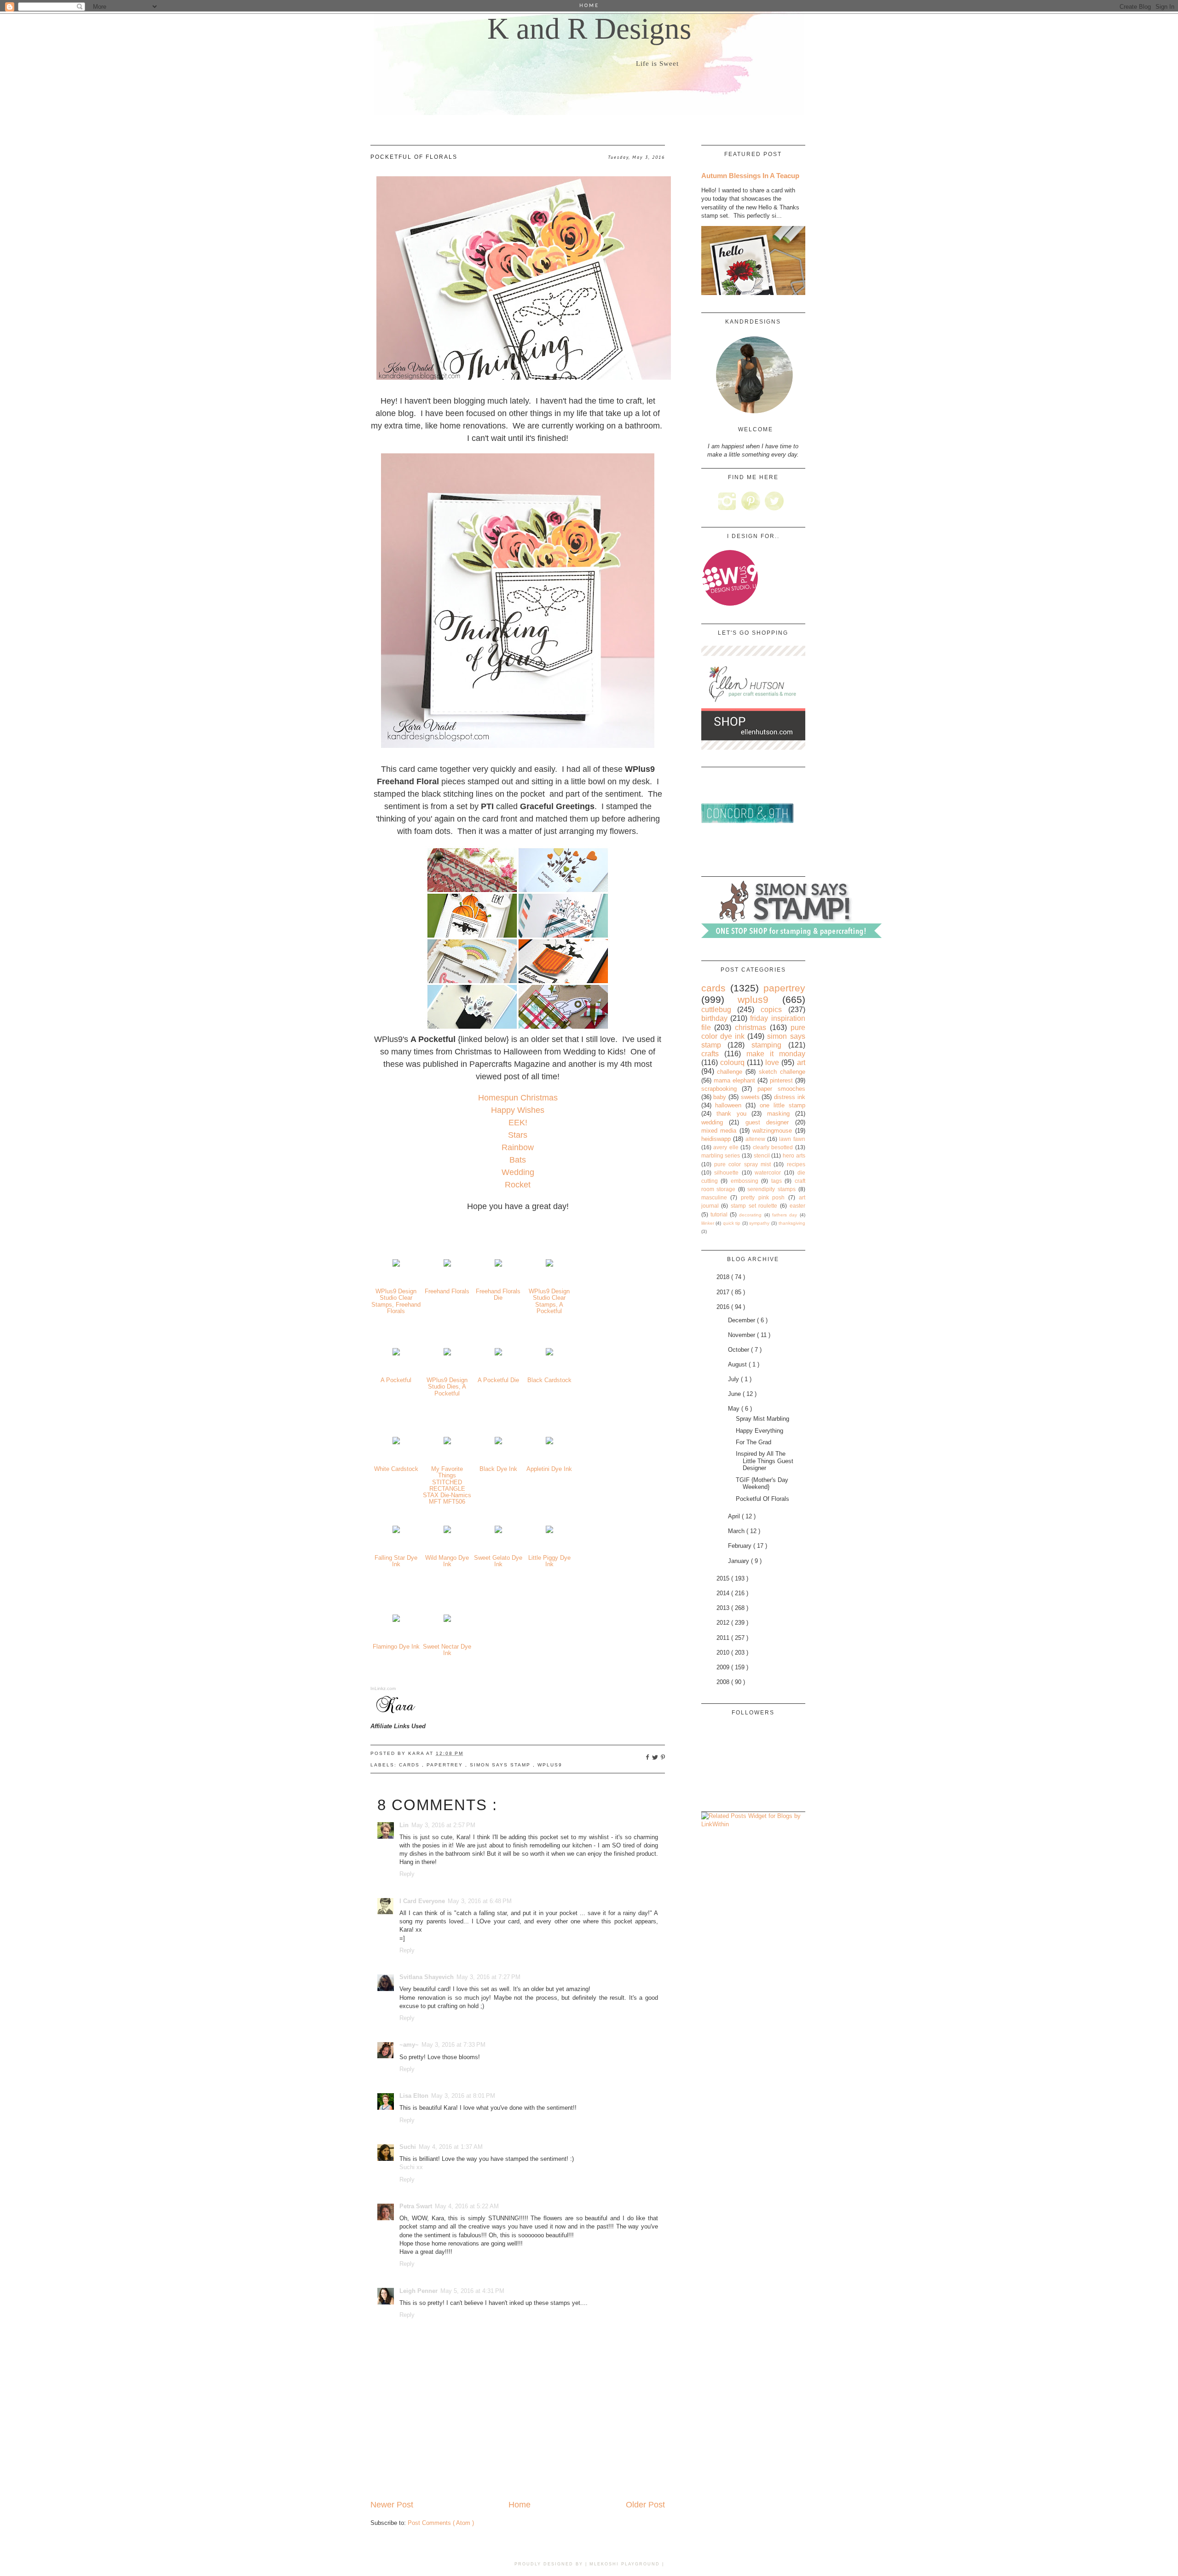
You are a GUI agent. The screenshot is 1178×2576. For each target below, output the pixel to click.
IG (727, 501)
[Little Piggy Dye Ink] (549, 1531)
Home (520, 2505)
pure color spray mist (742, 1164)
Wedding (518, 1172)
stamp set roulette (754, 1206)
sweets (750, 1097)
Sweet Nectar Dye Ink (447, 1650)
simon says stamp (501, 1765)
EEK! (518, 1123)
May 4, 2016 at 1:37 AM (451, 2147)
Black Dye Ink (498, 1469)
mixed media (719, 1131)
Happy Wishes (518, 1110)
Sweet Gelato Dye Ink (498, 1561)
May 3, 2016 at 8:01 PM (463, 2096)
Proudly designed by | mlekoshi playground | (589, 2564)
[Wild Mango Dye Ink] (447, 1531)
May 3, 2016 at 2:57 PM (443, 1825)
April (735, 1516)
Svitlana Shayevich (427, 1977)
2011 (724, 1638)
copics (771, 1010)
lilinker (708, 1223)
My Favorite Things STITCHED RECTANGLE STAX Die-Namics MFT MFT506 (447, 1485)
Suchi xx (411, 2167)
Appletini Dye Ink (549, 1469)
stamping (766, 1045)
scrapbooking (719, 1089)
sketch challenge (782, 1072)
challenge (730, 1072)
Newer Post (392, 2505)
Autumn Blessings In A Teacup (750, 176)
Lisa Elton (414, 2096)
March (737, 1531)
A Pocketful (396, 1380)
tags (777, 1181)
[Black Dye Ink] (498, 1442)
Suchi (408, 2147)
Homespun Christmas (518, 1098)
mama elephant (734, 1080)
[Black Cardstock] (549, 1353)
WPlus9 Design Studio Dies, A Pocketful (447, 1387)
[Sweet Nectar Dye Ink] (447, 1620)
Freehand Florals (447, 1291)
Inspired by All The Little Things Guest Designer (765, 1461)
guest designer (767, 1122)
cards (410, 1765)
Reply (407, 1874)
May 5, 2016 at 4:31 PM (472, 2291)
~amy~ (409, 2045)
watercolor (768, 1172)
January (739, 1561)
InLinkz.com (383, 1688)
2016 (724, 1307)
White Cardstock (396, 1469)
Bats (518, 1160)
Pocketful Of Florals (762, 1499)
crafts (710, 1054)
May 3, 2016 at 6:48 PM (480, 1901)
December (742, 1320)
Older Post (645, 2505)
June (735, 1394)
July (734, 1379)
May (735, 1409)
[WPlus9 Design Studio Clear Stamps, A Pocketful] (549, 1265)
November (742, 1335)
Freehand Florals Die (498, 1294)
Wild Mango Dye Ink (447, 1561)
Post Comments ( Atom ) (441, 2523)
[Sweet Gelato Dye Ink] (498, 1531)
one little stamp (782, 1105)
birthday (714, 1018)
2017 (724, 1292)
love (772, 1062)
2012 (724, 1623)
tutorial (719, 1214)
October (739, 1350)
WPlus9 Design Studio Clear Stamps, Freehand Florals (396, 1301)
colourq (732, 1062)
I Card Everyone (422, 1901)
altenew (755, 1139)
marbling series (721, 1155)
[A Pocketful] (396, 1353)
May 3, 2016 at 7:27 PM (488, 1977)
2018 (724, 1277)
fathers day (785, 1215)
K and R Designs (589, 29)
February (741, 1546)
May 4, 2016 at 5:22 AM (467, 2206)
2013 (724, 1608)
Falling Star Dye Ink (396, 1561)
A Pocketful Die (498, 1380)
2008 (724, 1682)
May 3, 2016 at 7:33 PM (453, 2045)
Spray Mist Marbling (762, 1419)
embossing (745, 1181)
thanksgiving (792, 1223)
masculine (714, 1197)
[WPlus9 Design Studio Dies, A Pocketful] (447, 1353)
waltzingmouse (772, 1131)
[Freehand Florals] (447, 1265)
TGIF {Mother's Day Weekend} (762, 1484)
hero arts (794, 1155)
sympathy (759, 1223)
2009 (724, 1667)
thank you (731, 1114)
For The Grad (754, 1442)
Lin (404, 1825)
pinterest (781, 1080)
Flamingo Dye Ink (396, 1647)
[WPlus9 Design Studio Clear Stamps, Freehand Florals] (396, 1265)
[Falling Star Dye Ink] (396, 1531)
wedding (712, 1122)
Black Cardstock (549, 1380)
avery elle (726, 1147)
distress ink (790, 1097)
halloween (728, 1105)
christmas (751, 1028)
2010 (724, 1653)
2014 (724, 1593)
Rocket (518, 1185)
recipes (796, 1164)
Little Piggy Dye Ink (549, 1561)
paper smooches (781, 1089)
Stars (518, 1135)
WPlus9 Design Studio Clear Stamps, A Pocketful (549, 1301)
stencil (762, 1155)
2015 (724, 1578)
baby (720, 1097)
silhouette (726, 1172)
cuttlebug (716, 1010)
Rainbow (518, 1147)
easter (797, 1206)
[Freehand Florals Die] (498, 1265)
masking (778, 1114)
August (738, 1364)
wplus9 (550, 1765)
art (801, 1062)
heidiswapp (716, 1139)
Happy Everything (759, 1431)
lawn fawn (792, 1139)
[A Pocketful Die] (498, 1353)
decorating (750, 1215)
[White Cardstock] (396, 1442)
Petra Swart (416, 2206)
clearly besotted (773, 1147)
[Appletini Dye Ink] (549, 1442)
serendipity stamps (771, 1189)
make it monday (776, 1054)
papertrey (446, 1765)
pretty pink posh (763, 1197)
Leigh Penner (419, 2291)
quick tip (732, 1223)
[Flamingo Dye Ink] (396, 1620)
